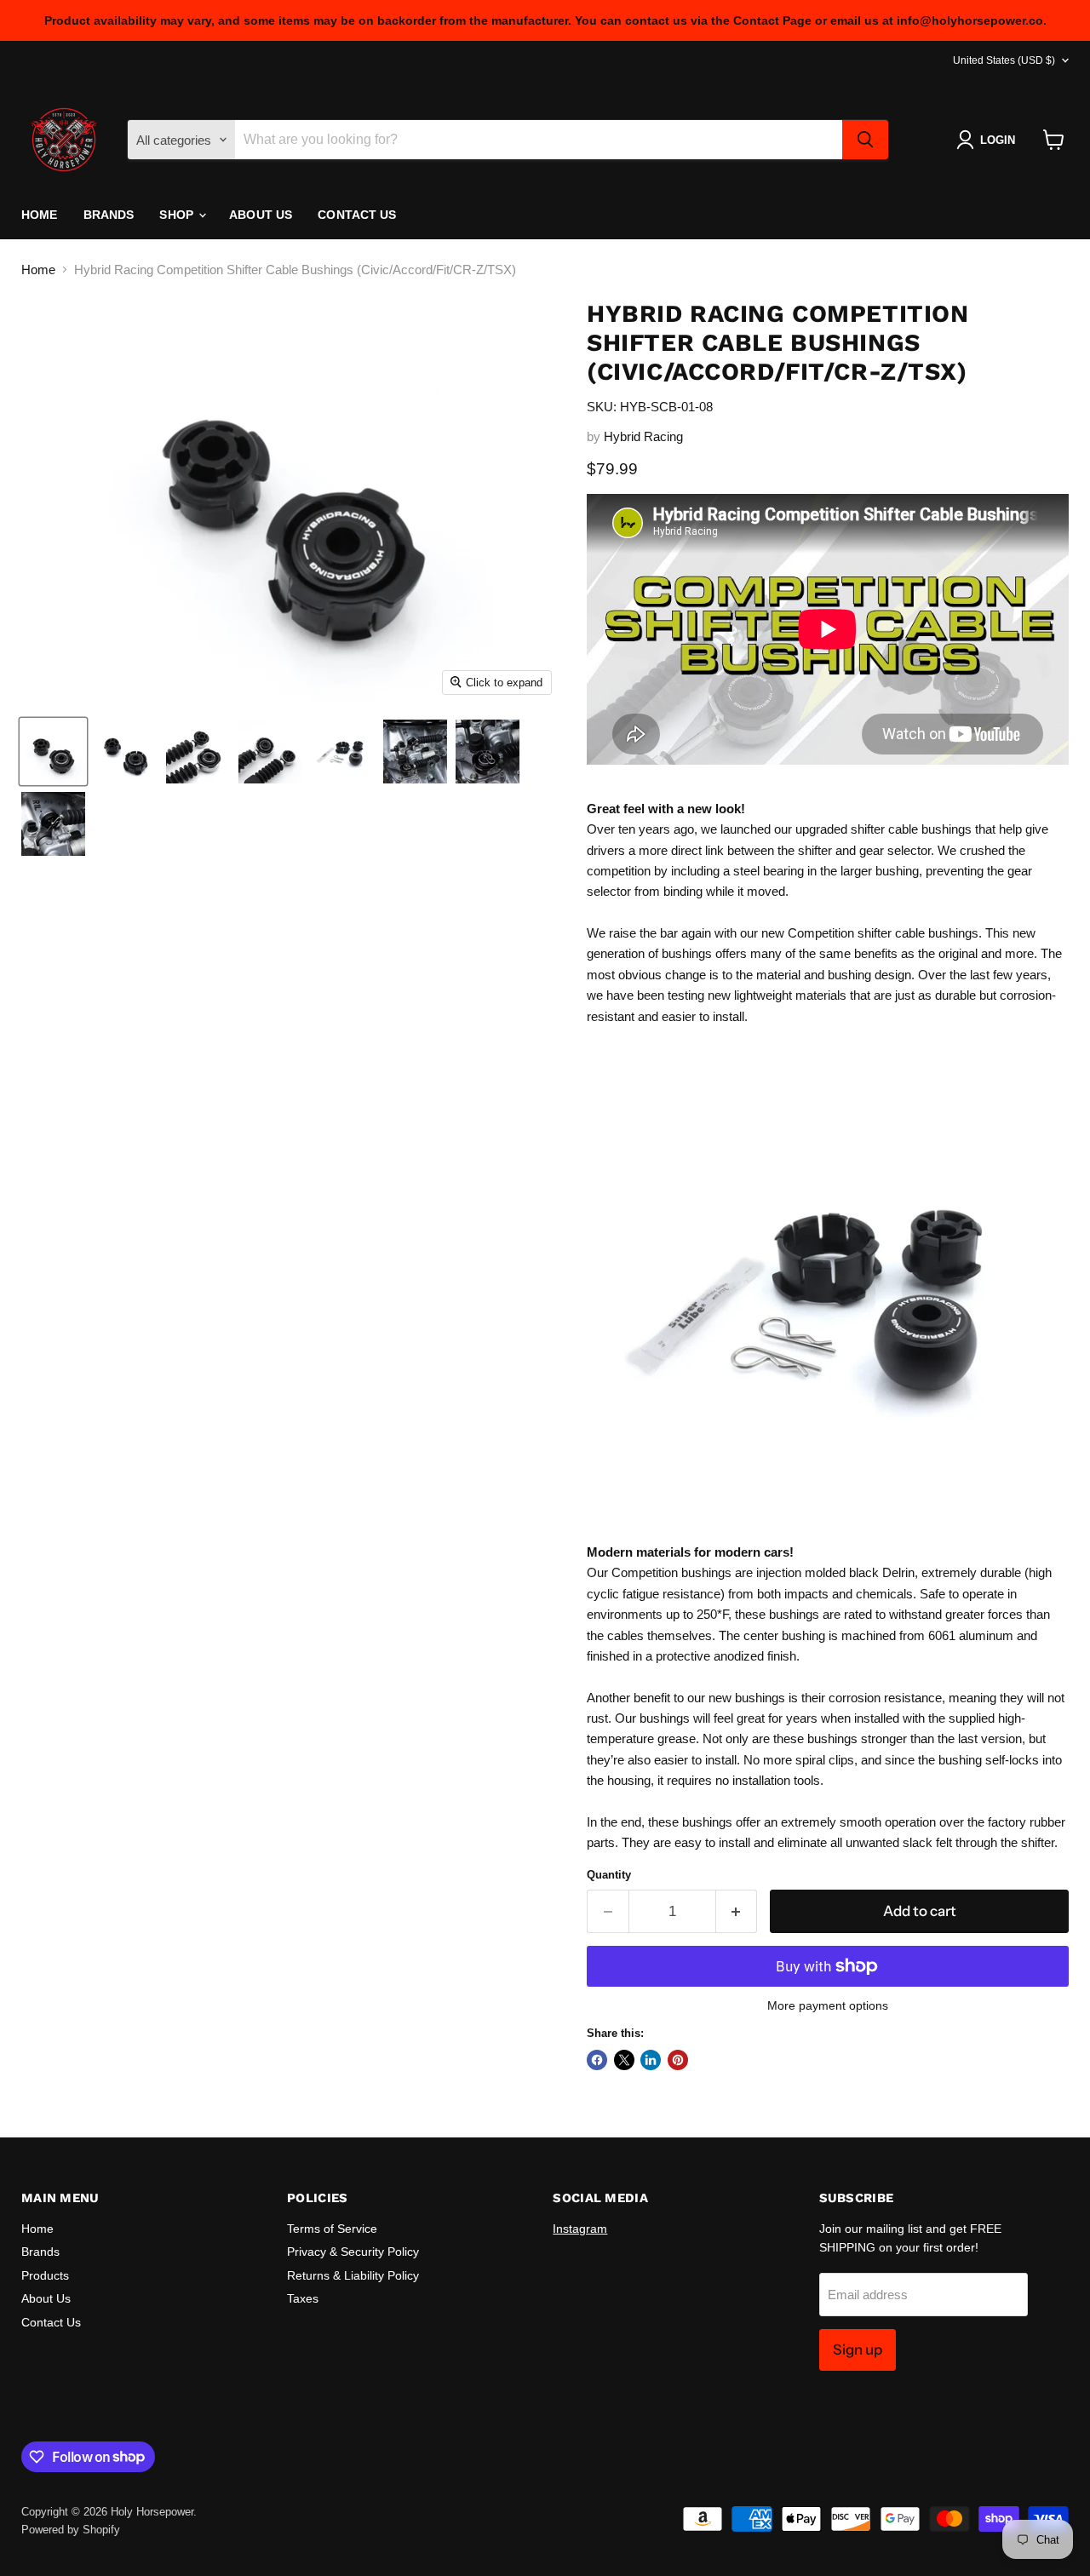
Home (40, 215)
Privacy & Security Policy (353, 2252)
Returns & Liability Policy (353, 2275)
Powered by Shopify (71, 2530)
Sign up (858, 2349)
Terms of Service (332, 2229)
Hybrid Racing (643, 436)
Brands (109, 215)
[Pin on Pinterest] (678, 2060)
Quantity (609, 1875)
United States (1004, 60)
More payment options (828, 2005)
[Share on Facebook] (597, 2060)
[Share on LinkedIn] (651, 2060)
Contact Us (357, 215)
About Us (261, 215)
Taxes (303, 2298)
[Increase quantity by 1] (737, 1911)
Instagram (580, 2229)
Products (45, 2275)
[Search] (865, 140)
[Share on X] (624, 2060)
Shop (178, 215)
